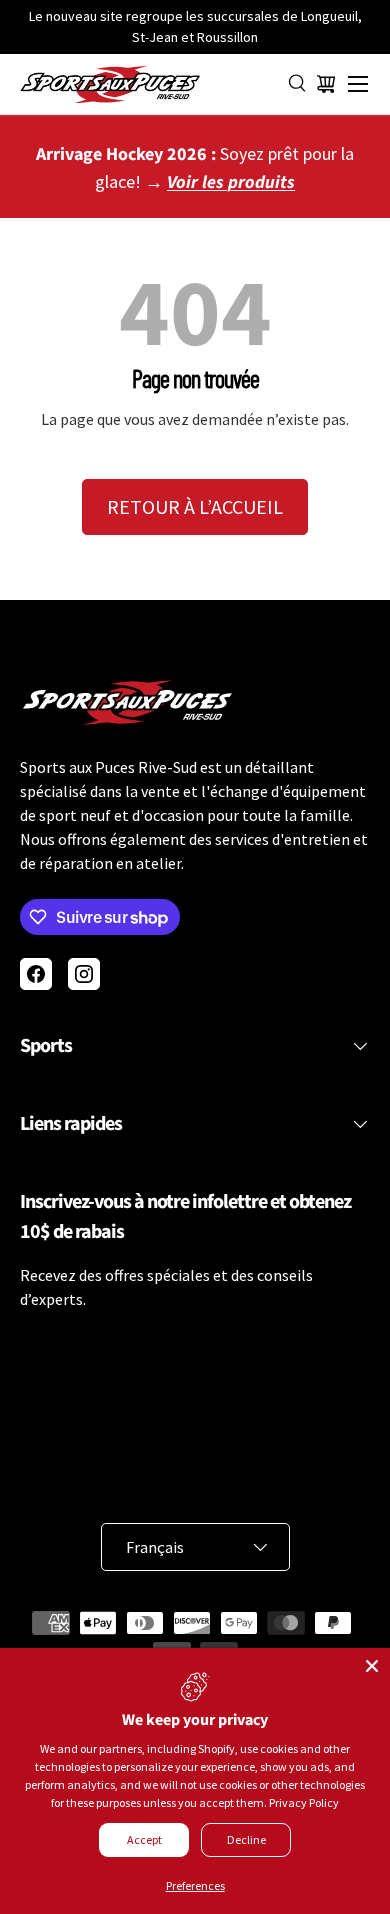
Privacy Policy (304, 1802)
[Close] (372, 1666)
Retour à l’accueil (195, 506)
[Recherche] (298, 84)
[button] (326, 84)
